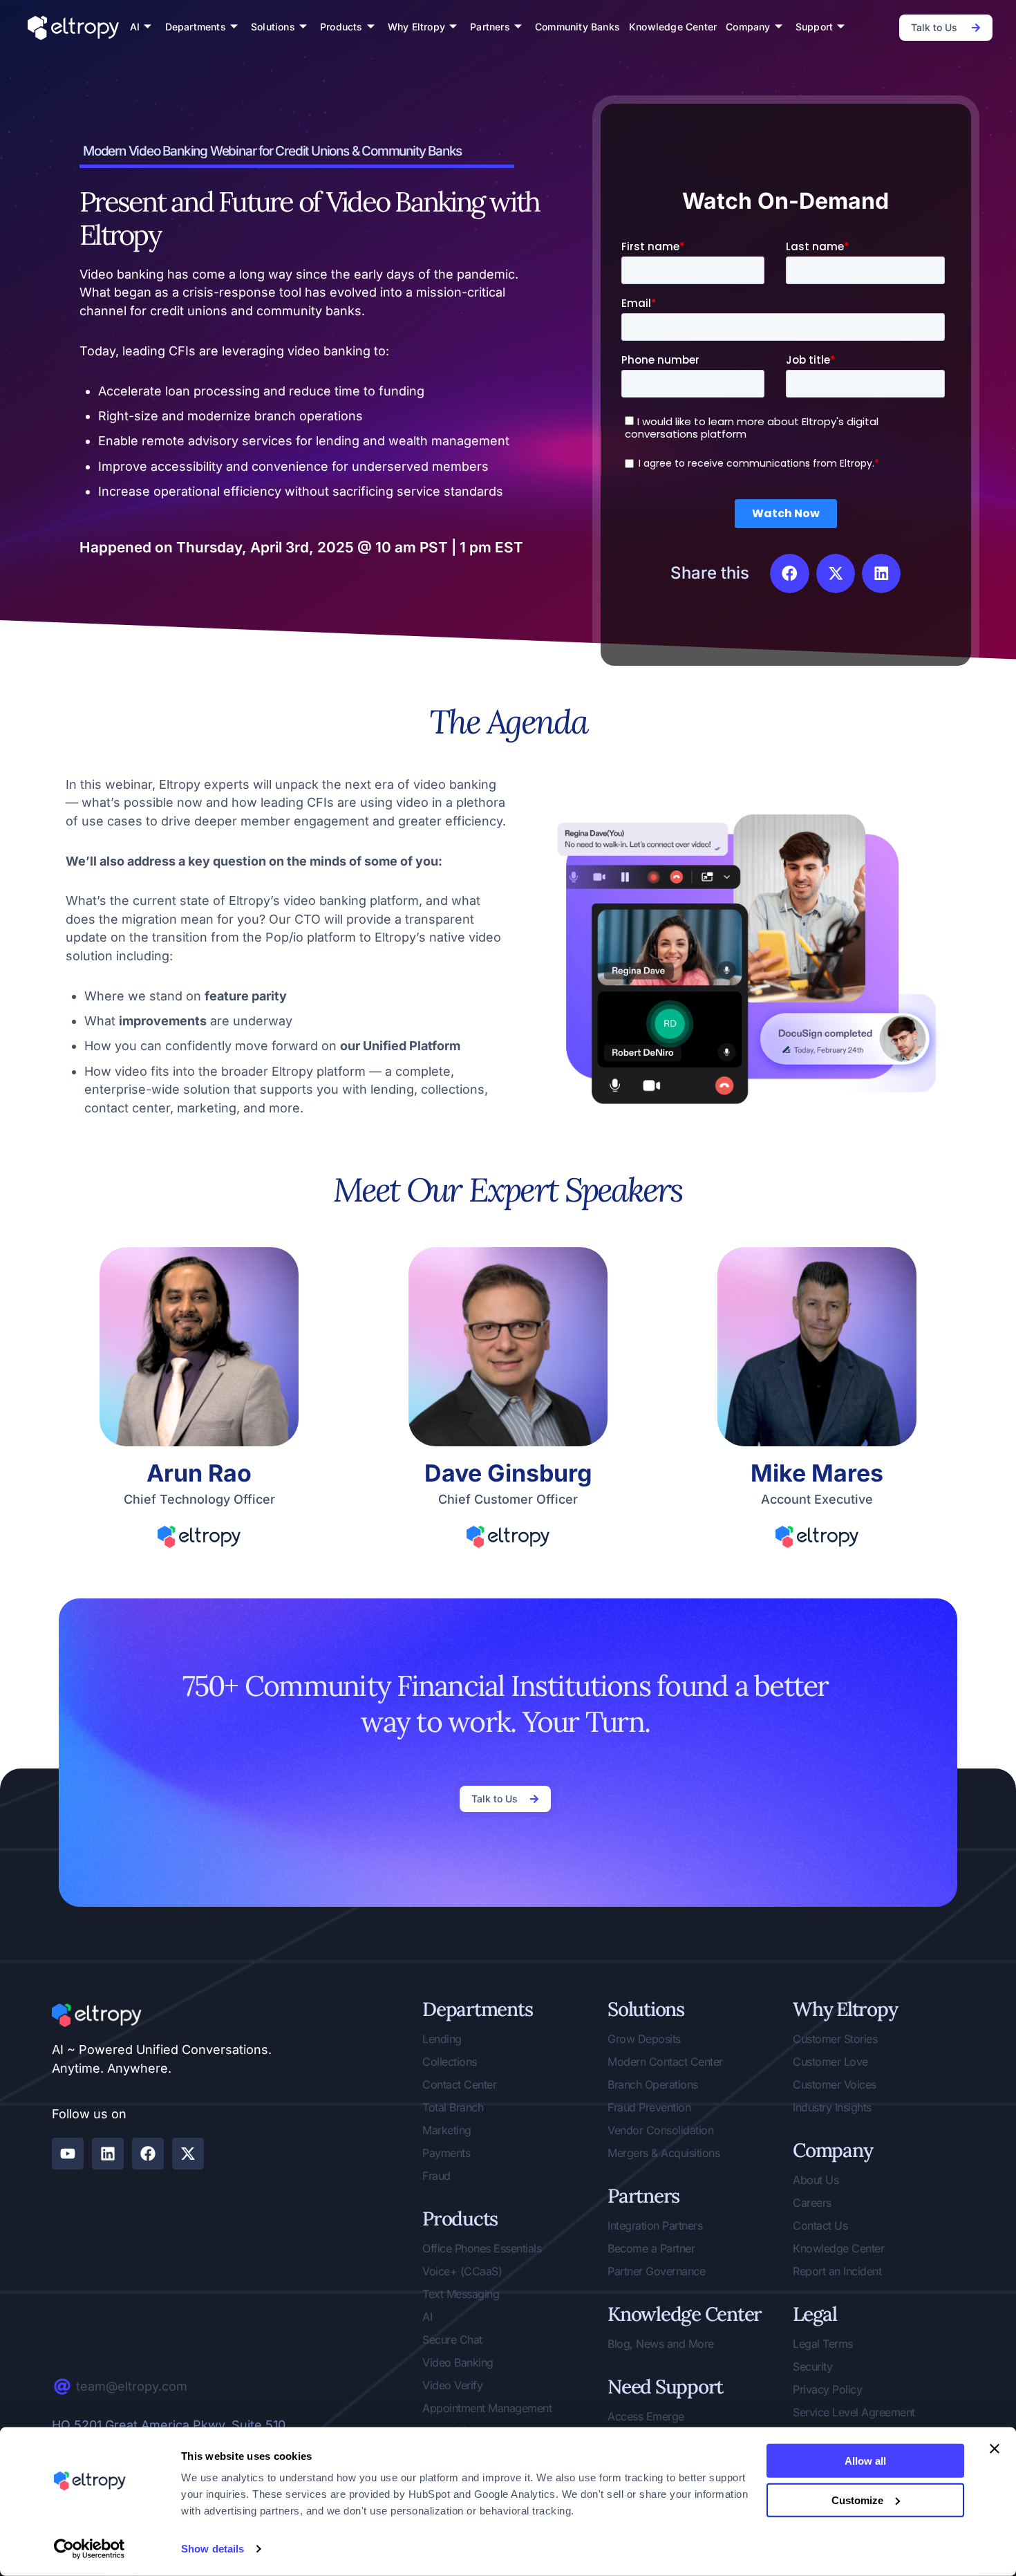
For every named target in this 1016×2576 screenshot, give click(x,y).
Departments (196, 27)
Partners (490, 27)
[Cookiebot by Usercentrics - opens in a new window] (90, 2549)
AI (135, 27)
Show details (213, 2549)
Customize (857, 2500)
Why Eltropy (416, 27)
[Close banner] (995, 2449)
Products (341, 27)
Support (814, 27)
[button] (789, 573)
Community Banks (577, 27)
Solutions (273, 27)
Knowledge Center (673, 27)
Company (748, 27)
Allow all (865, 2461)
